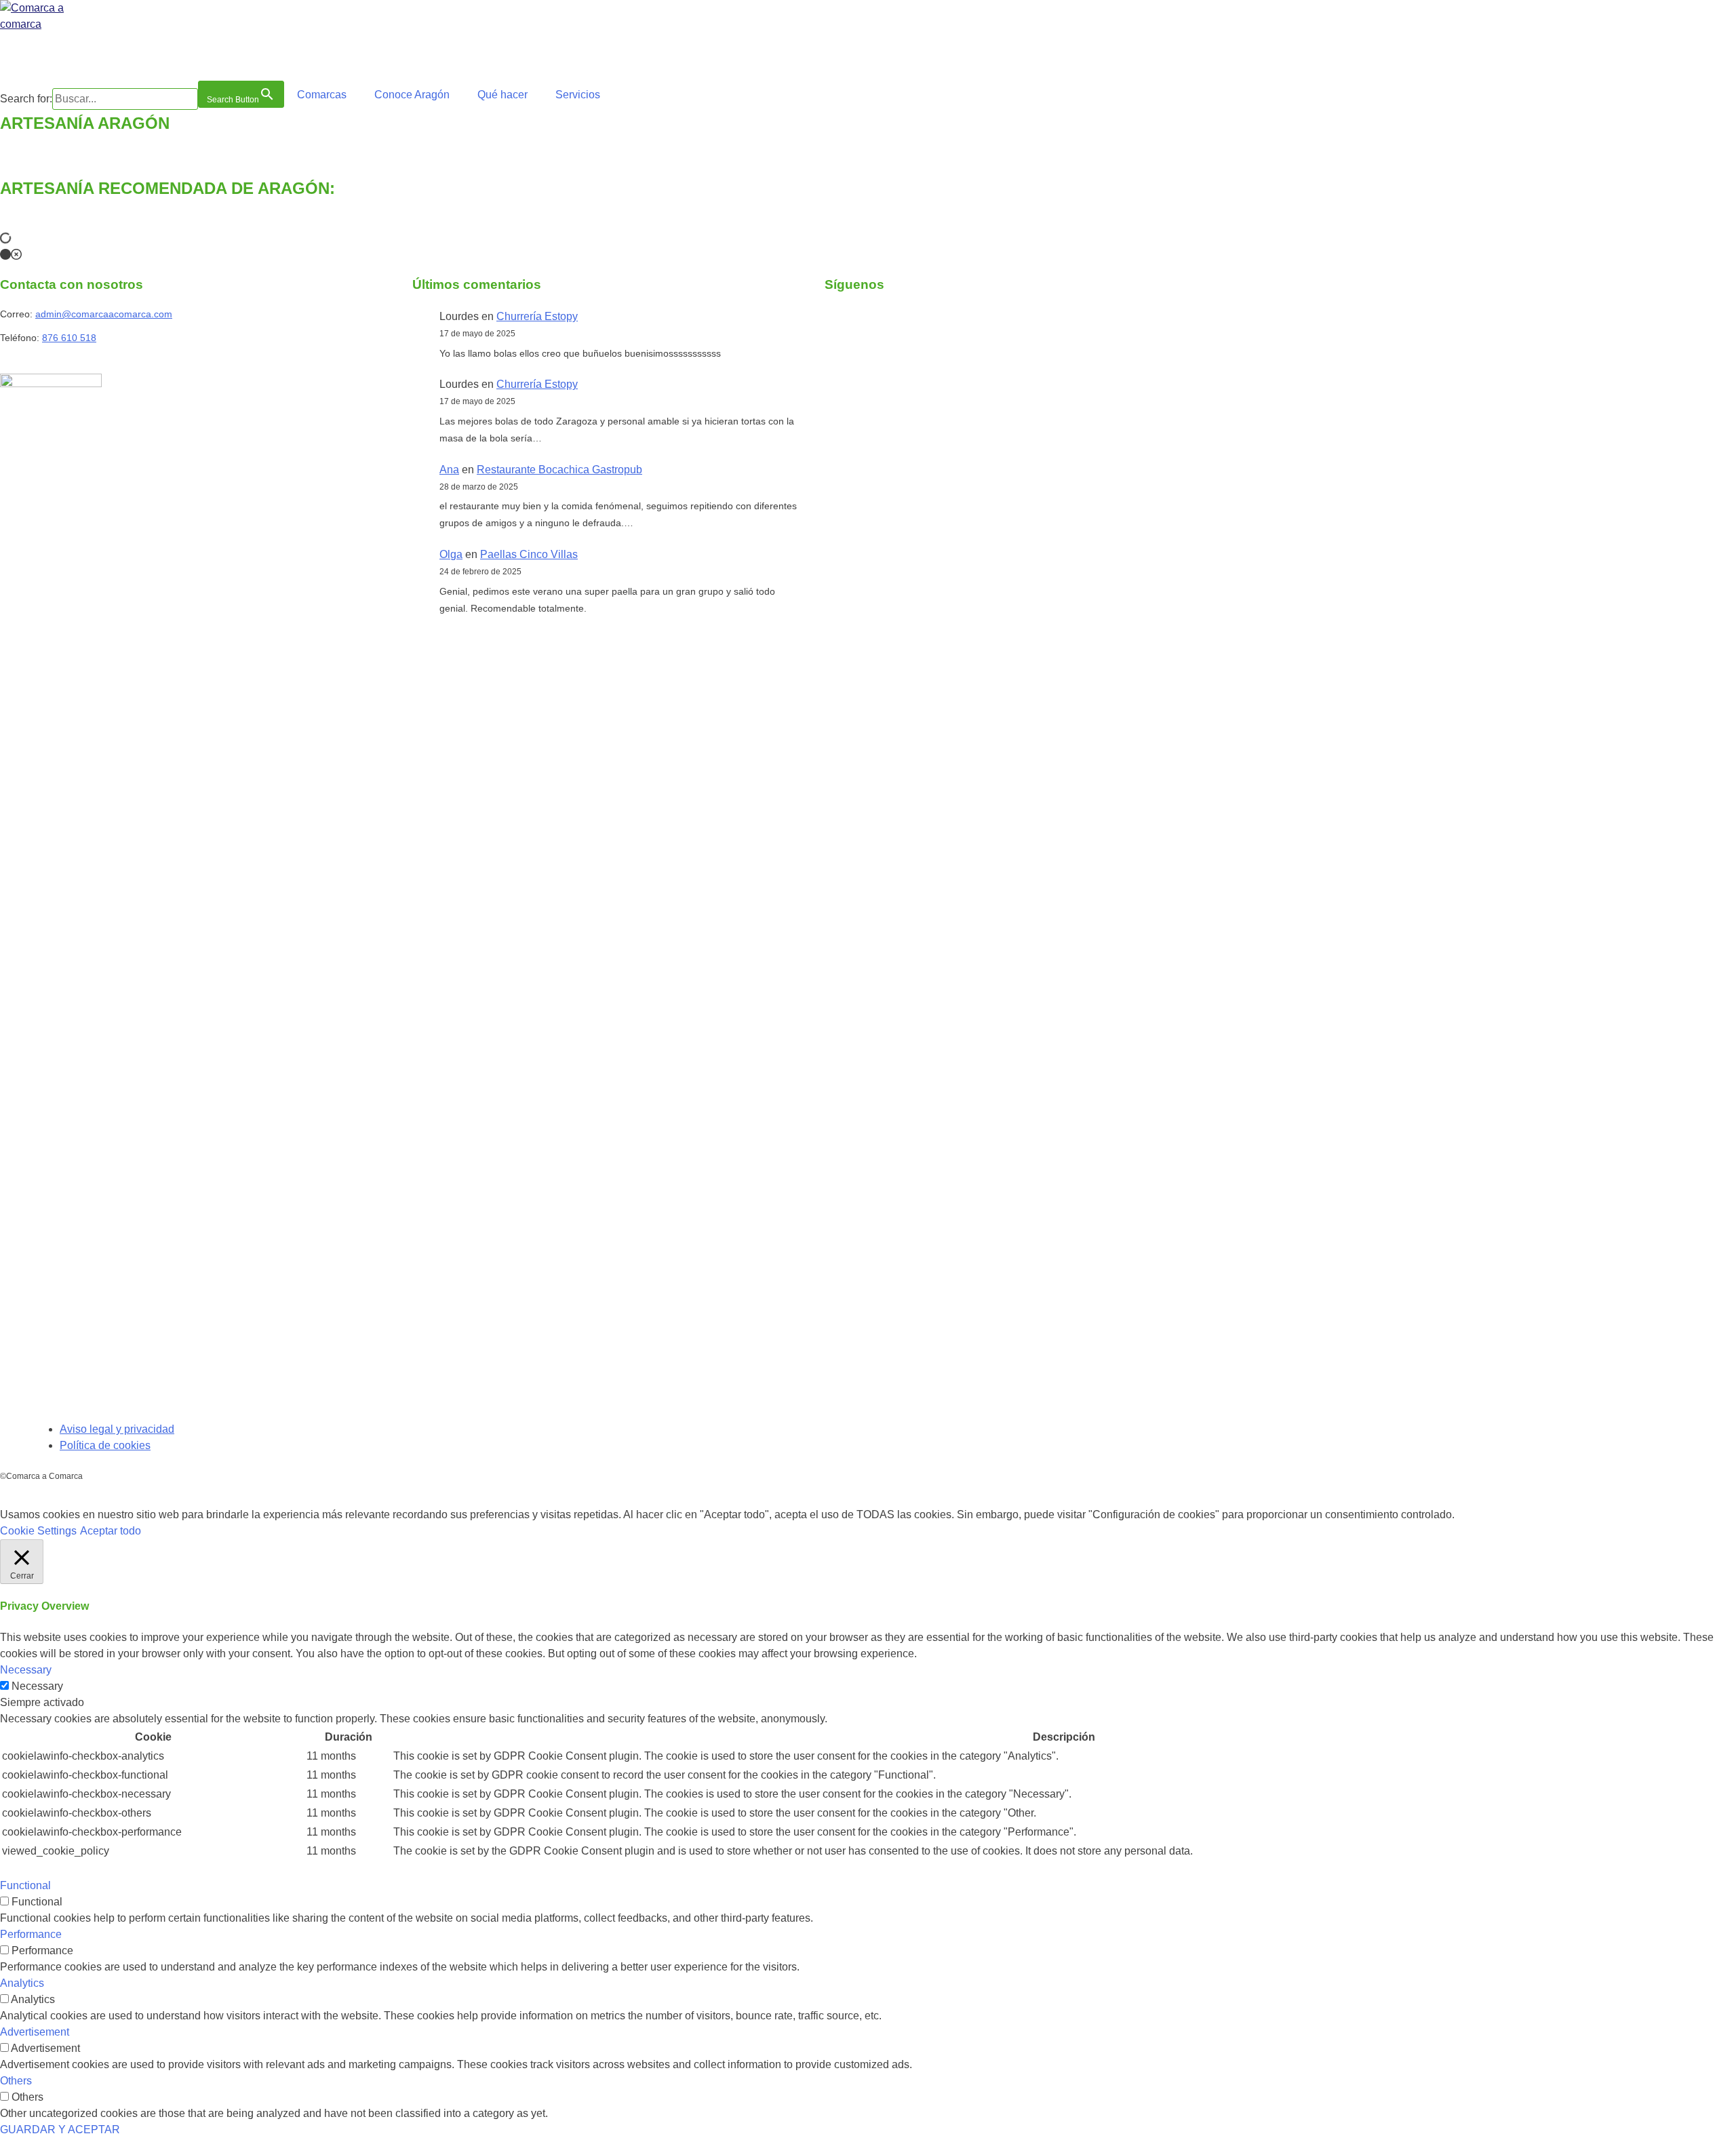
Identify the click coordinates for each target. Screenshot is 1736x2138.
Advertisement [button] (35, 2032)
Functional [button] (25, 1885)
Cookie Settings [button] (38, 1531)
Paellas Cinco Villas (529, 554)
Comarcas (322, 95)
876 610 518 (69, 338)
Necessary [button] (26, 1670)
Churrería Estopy (537, 316)
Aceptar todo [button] (111, 1531)
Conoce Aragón (412, 95)
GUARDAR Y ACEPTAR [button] (60, 2130)
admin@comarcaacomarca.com (104, 314)
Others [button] (16, 2081)
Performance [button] (31, 1934)
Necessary (37, 1686)
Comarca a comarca (74, 54)
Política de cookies (105, 1445)
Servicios (578, 95)
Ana (449, 470)
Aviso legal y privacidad (117, 1429)
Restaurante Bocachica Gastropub (559, 470)
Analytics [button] (22, 1983)
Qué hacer (502, 95)
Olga (451, 554)
